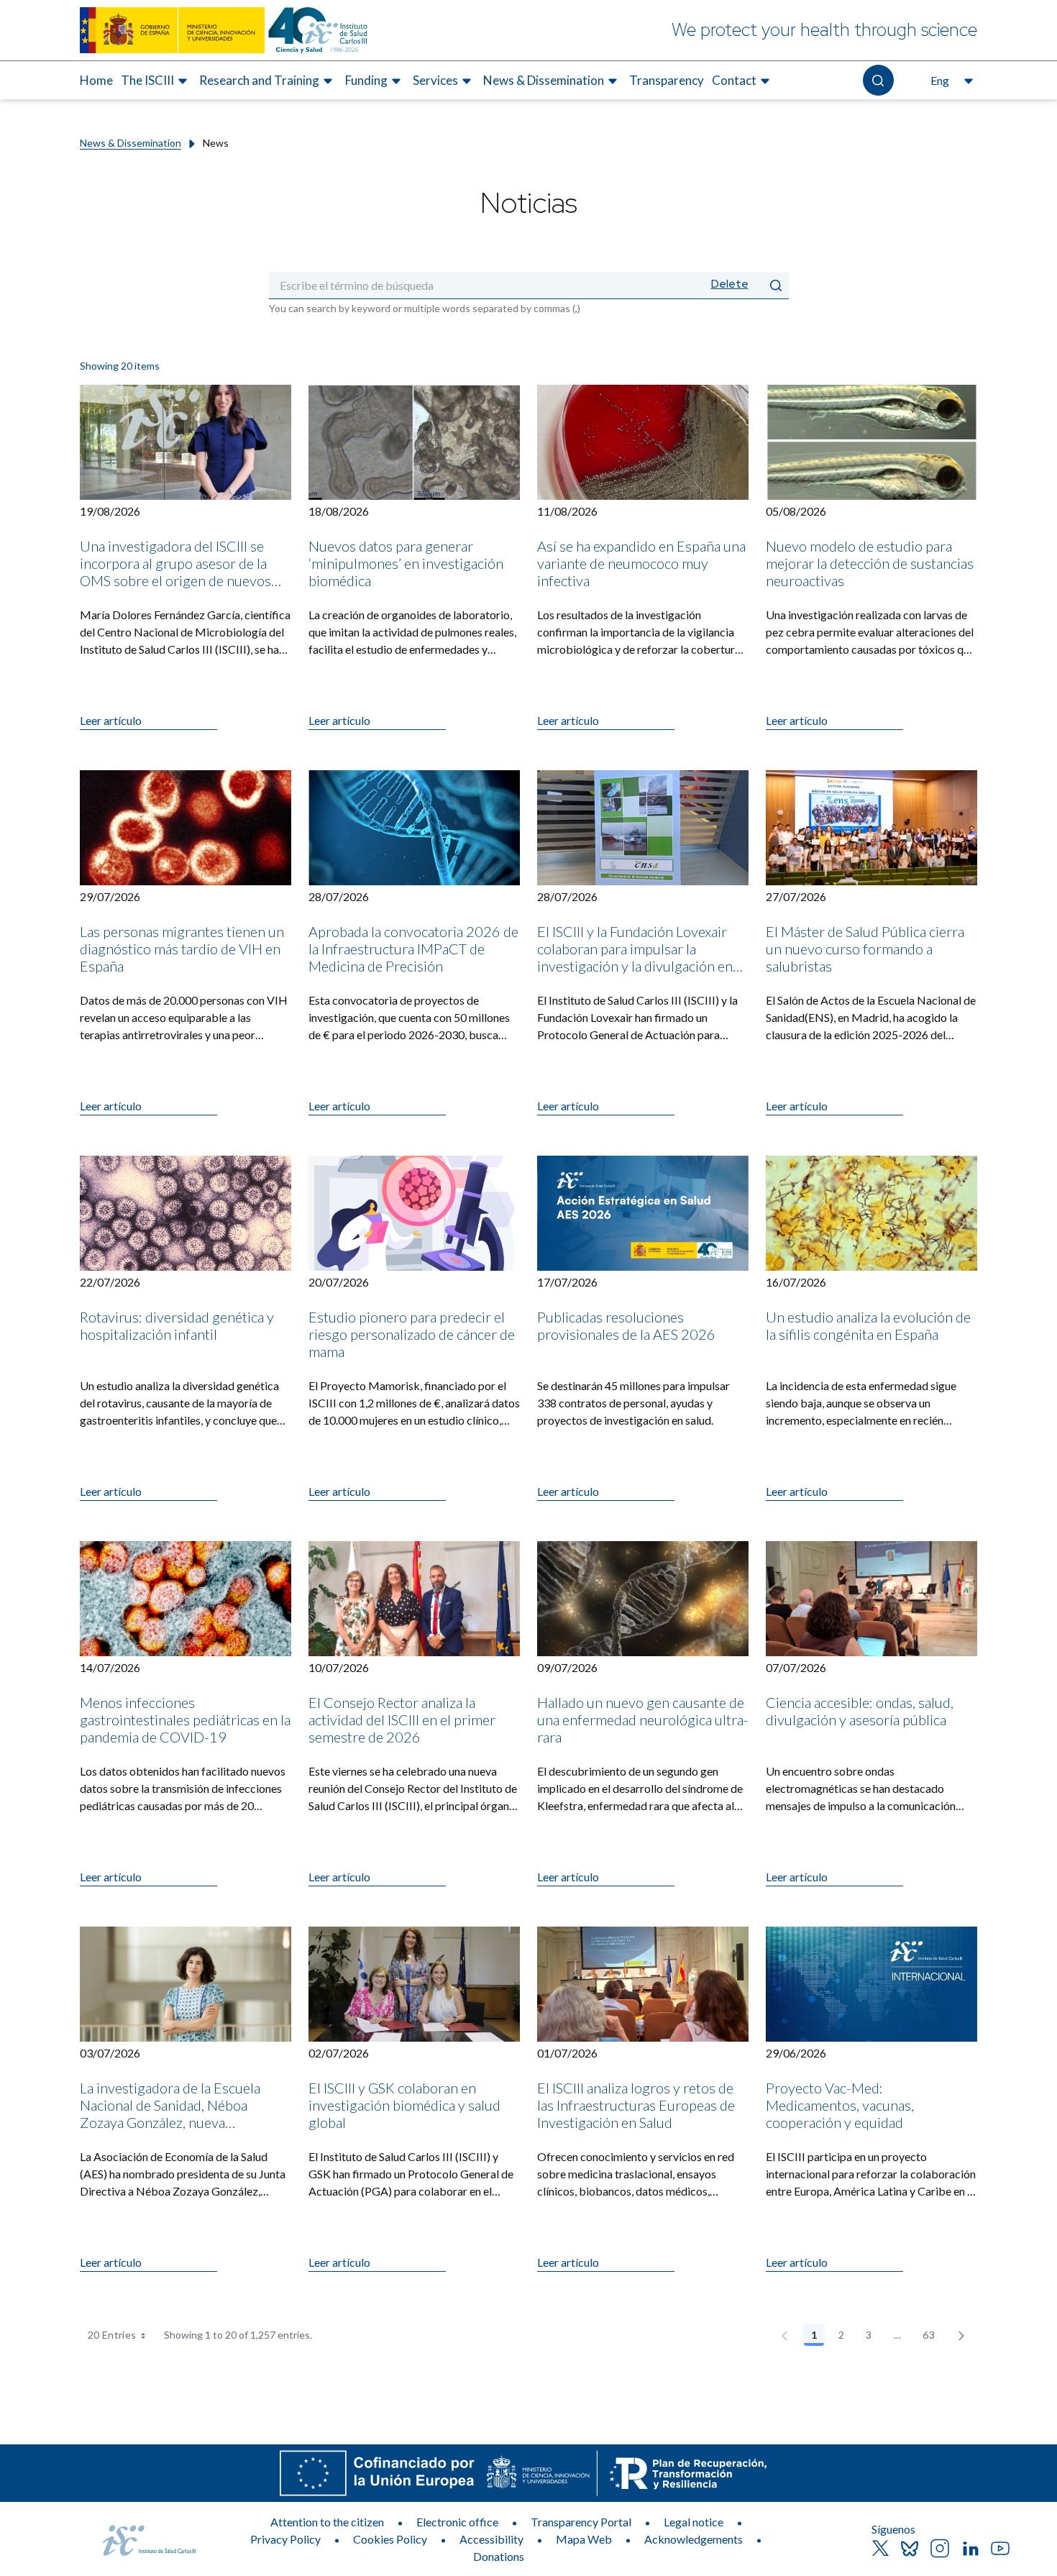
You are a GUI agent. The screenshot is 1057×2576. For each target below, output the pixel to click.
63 (933, 2337)
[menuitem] (96, 81)
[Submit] (776, 285)
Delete (730, 284)
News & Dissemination (131, 143)
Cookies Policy (390, 2539)
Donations (499, 2556)
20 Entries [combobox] (112, 2335)
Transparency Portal (581, 2522)
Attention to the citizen (327, 2522)
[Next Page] (961, 2335)
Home (96, 80)
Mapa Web (584, 2539)
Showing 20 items (120, 366)
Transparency (667, 80)
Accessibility (491, 2539)
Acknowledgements (694, 2539)
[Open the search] (878, 80)
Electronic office (457, 2522)
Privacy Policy (285, 2539)
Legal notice (694, 2522)
